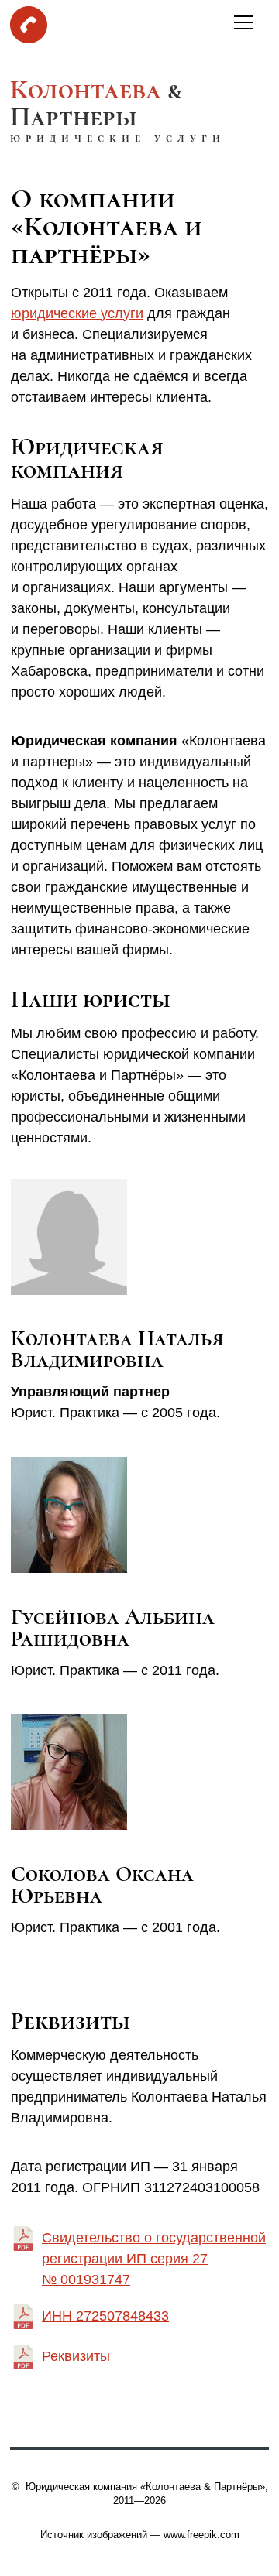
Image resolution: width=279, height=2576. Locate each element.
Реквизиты (76, 2356)
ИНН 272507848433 (105, 2316)
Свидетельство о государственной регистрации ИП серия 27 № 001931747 (154, 2259)
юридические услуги (77, 313)
